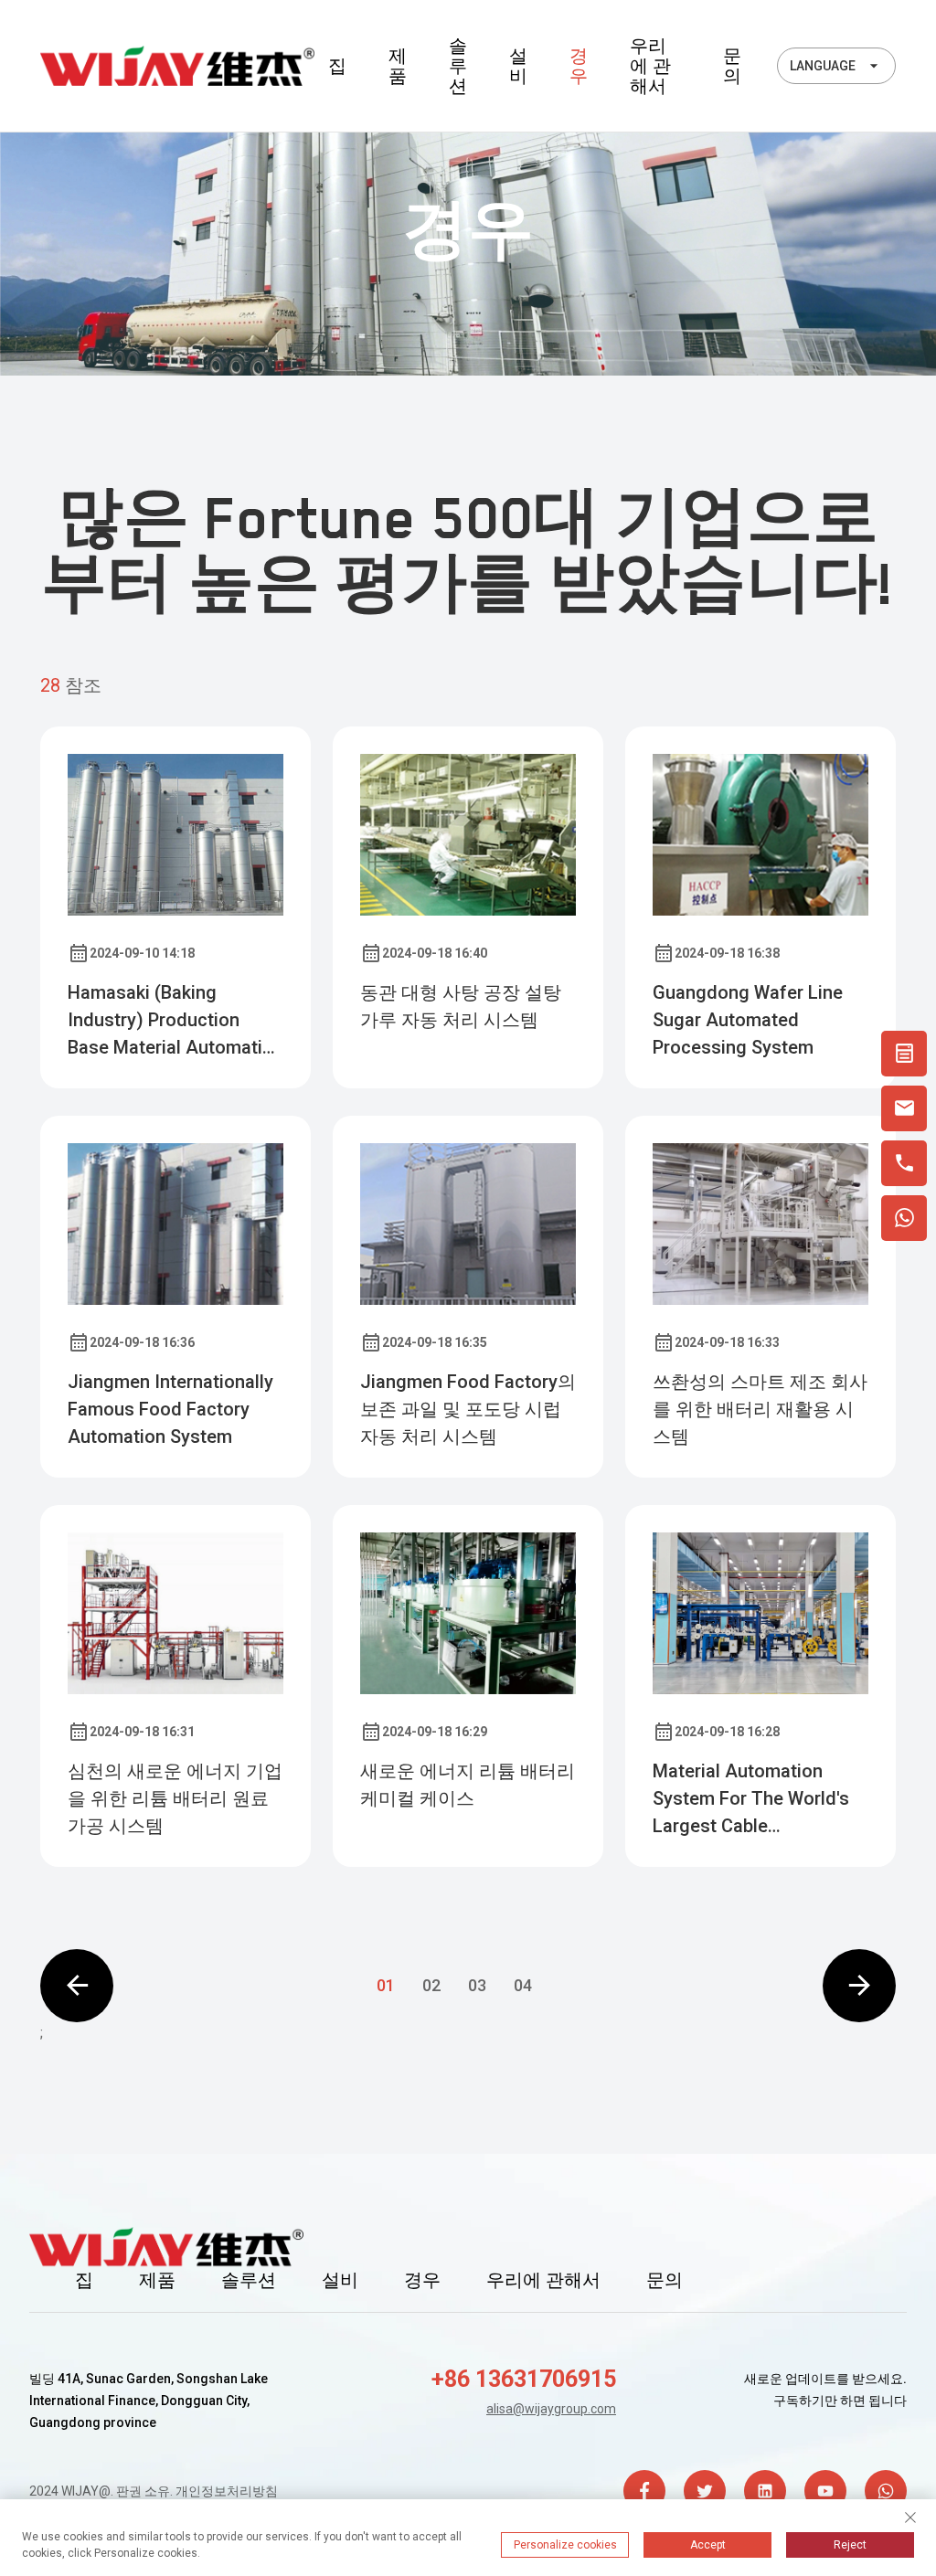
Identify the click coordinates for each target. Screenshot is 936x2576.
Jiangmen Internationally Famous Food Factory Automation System (170, 1409)
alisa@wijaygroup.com (551, 2409)
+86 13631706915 (524, 2379)
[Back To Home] (177, 66)
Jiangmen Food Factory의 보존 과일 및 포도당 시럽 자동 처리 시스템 (468, 1409)
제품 (398, 66)
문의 (732, 66)
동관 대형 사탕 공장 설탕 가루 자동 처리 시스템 (461, 1006)
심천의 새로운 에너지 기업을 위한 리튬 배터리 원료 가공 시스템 (175, 1798)
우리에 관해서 (650, 66)
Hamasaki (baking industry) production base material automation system (175, 1021)
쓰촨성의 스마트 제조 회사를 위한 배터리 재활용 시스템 (760, 1409)
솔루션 (458, 66)
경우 (579, 66)
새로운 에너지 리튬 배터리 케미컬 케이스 (468, 1785)
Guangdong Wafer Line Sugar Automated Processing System (748, 1020)
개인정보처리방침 (227, 2491)
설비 (518, 66)
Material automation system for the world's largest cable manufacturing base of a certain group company (757, 1800)
